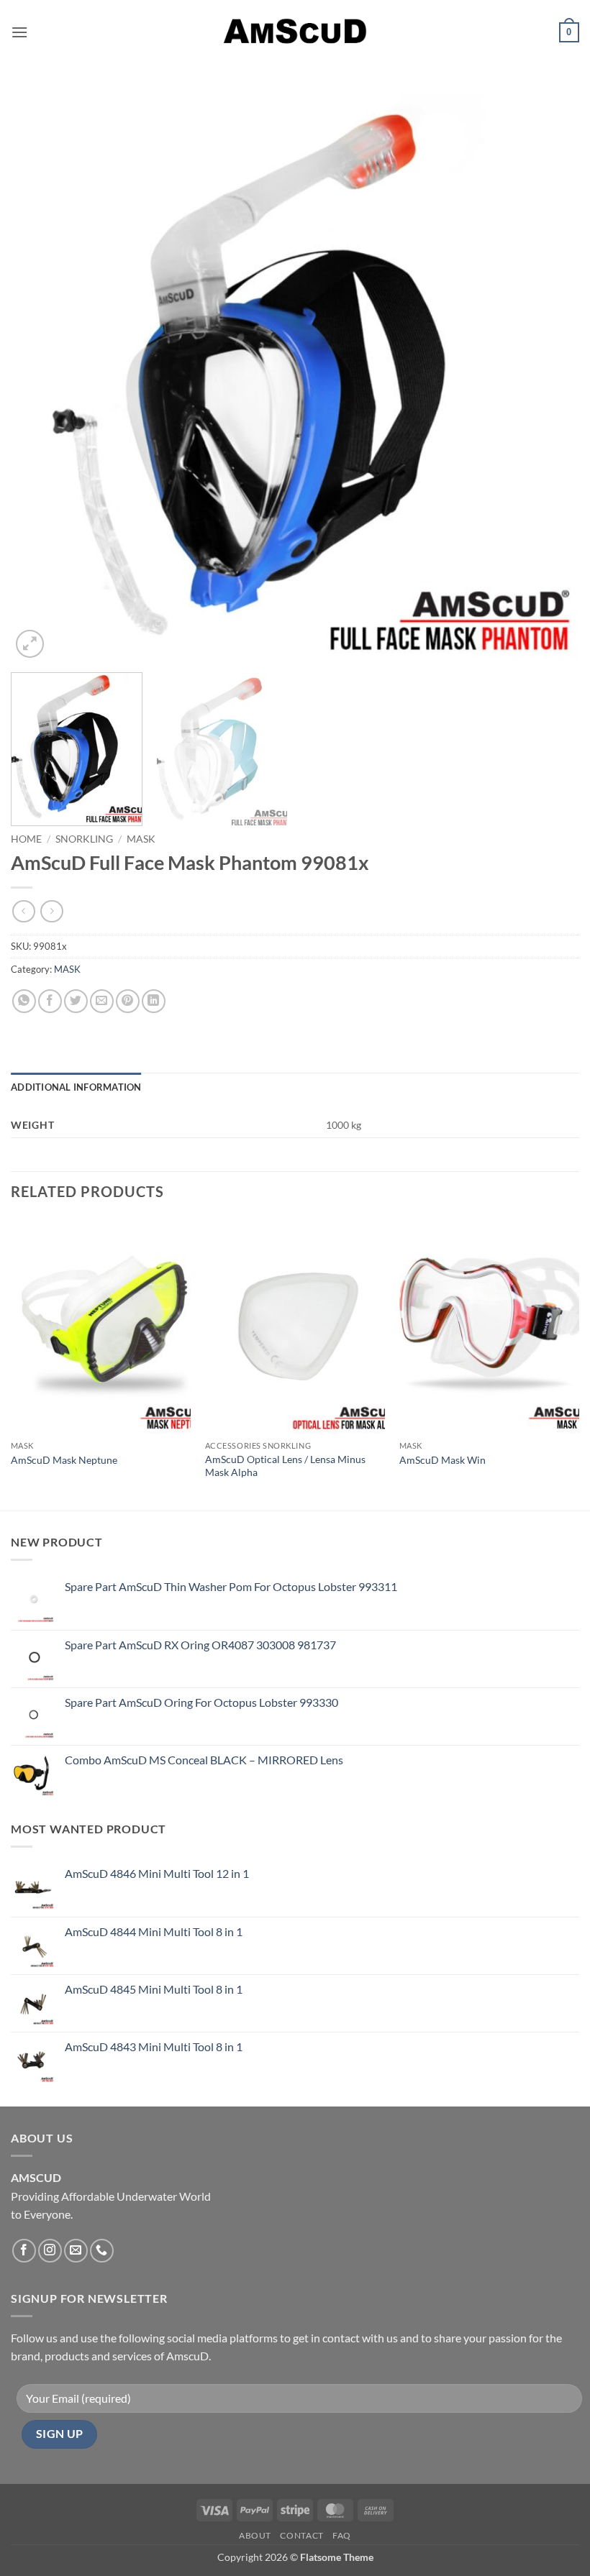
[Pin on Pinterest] (128, 1001)
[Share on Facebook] (50, 1001)
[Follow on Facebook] (24, 2251)
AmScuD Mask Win (442, 1460)
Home (26, 839)
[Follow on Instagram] (50, 2251)
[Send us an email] (76, 2251)
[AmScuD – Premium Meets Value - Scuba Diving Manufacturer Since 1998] (295, 32)
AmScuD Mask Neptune (64, 1460)
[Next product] (23, 911)
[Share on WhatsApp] (24, 1001)
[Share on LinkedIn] (154, 1001)
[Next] (550, 377)
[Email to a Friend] (102, 1001)
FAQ (342, 2535)
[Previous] (40, 377)
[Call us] (102, 2251)
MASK (141, 839)
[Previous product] (51, 911)
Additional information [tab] (76, 1087)
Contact (301, 2535)
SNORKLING (84, 839)
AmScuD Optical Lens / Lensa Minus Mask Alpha (285, 1466)
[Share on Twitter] (76, 1001)
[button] (19, 32)
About (255, 2535)
